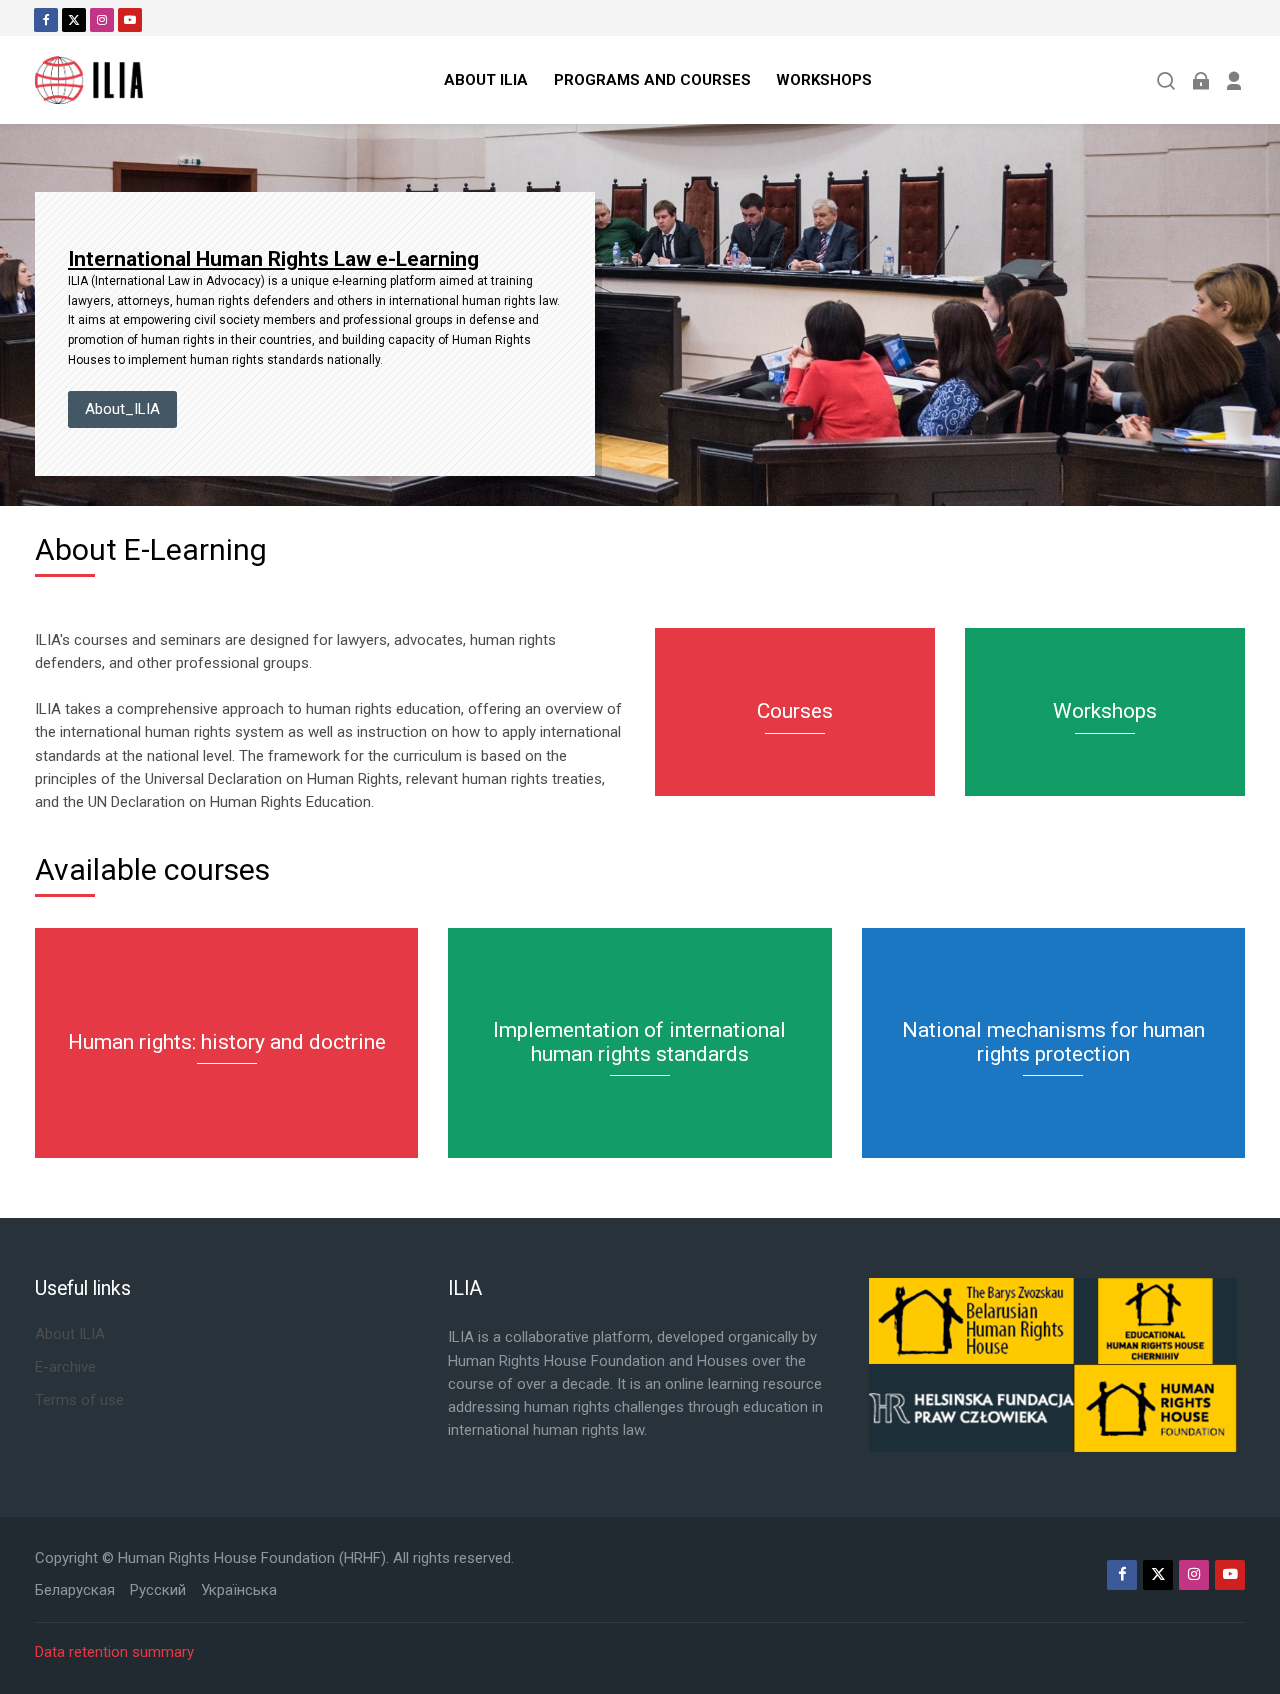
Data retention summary (114, 1652)
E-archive (65, 1367)
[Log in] (1200, 80)
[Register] (1234, 80)
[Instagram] (102, 20)
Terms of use (79, 1400)
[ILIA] (89, 80)
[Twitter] (74, 20)
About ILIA (70, 1334)
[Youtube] (130, 20)
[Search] (1166, 80)
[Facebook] (46, 20)
